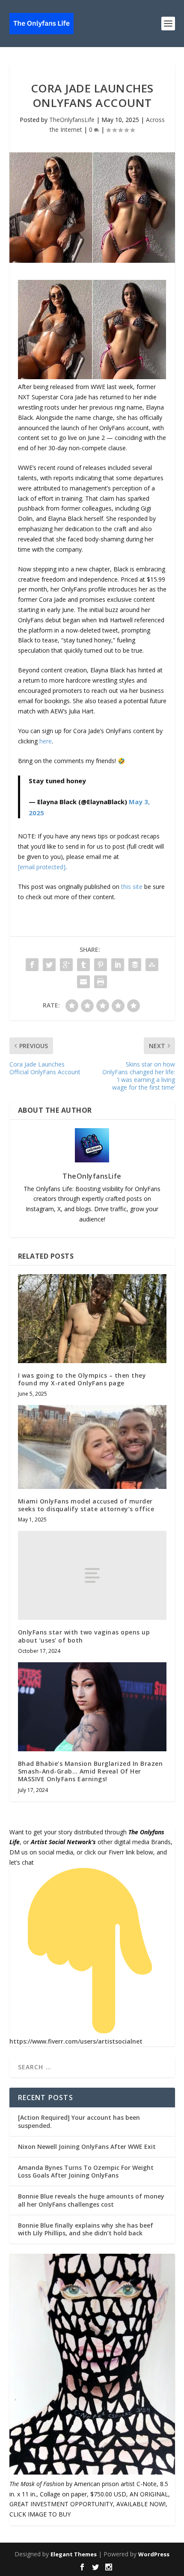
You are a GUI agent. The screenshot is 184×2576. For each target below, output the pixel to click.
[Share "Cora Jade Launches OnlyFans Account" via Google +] (66, 965)
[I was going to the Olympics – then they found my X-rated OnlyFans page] (92, 1319)
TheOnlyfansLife (72, 120)
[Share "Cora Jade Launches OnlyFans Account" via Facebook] (32, 965)
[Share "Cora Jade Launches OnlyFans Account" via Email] (83, 982)
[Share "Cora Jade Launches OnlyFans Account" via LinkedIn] (118, 965)
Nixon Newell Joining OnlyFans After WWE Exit (87, 2147)
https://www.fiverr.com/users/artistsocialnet (76, 2041)
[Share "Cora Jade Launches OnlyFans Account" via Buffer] (135, 965)
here (46, 741)
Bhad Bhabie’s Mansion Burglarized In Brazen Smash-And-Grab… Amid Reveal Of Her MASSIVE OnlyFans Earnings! (91, 1771)
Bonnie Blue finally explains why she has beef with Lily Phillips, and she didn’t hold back (86, 2229)
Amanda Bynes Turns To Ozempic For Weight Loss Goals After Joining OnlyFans (86, 2171)
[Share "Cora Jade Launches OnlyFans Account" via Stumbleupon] (152, 965)
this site (132, 887)
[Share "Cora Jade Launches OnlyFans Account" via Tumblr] (83, 965)
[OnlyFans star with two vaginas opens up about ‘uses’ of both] (92, 1575)
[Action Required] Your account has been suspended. (79, 2121)
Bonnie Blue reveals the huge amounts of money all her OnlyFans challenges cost (91, 2200)
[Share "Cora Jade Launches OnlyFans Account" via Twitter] (49, 965)
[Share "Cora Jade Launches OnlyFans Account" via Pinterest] (101, 965)
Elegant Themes (74, 2554)
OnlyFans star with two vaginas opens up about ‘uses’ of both (84, 1636)
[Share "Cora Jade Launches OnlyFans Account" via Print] (101, 982)
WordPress (154, 2554)
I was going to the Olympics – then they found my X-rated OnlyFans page (82, 1379)
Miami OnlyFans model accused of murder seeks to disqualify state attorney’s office (86, 1505)
